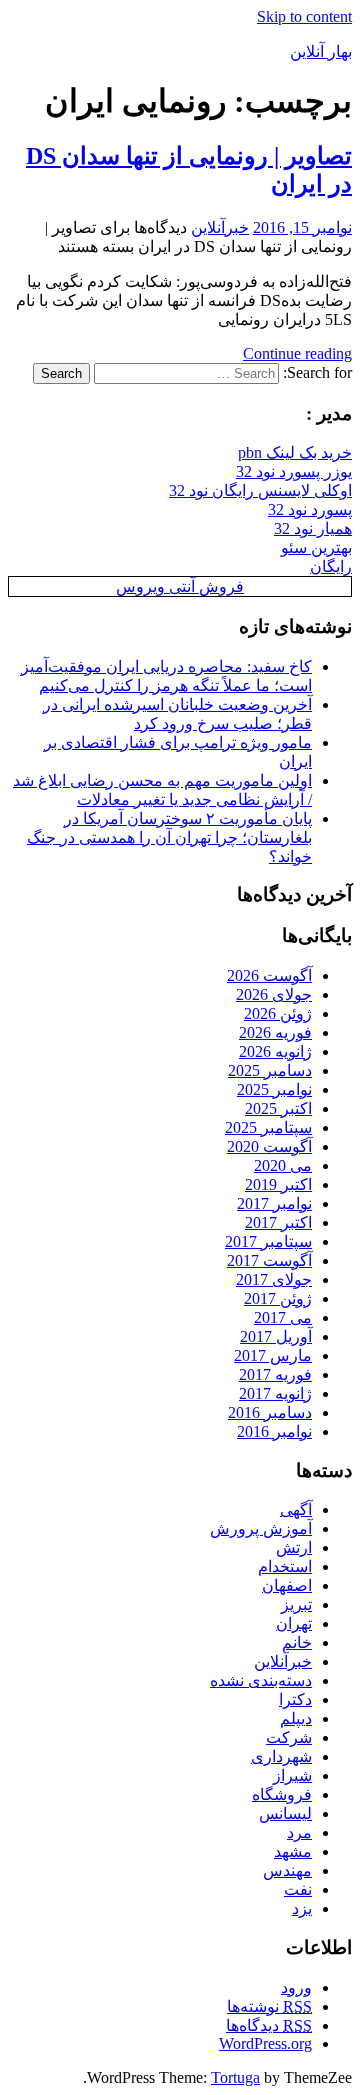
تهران (294, 1623)
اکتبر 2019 (278, 1184)
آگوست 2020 (269, 1146)
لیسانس (285, 1813)
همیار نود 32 (313, 528)
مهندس (287, 1870)
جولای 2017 (274, 1279)
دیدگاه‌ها (269, 2025)
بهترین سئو (316, 547)
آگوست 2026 (269, 975)
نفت (298, 1889)
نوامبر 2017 (274, 1203)
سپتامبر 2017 (268, 1241)
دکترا (295, 1699)
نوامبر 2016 (274, 1431)
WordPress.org (265, 2043)
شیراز (292, 1775)
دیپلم (296, 1718)
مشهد (293, 1851)
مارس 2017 (273, 1355)
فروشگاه (282, 1794)
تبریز (296, 1604)
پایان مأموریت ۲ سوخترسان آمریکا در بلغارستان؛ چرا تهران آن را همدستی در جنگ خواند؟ (169, 837)
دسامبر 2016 (270, 1412)
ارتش (294, 1547)
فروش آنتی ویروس (180, 586)
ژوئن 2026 (278, 1013)
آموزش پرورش (261, 1528)
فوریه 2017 (275, 1374)
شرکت (289, 1737)
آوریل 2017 (276, 1336)
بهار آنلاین (321, 51)
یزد (302, 1908)
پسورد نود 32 (310, 509)
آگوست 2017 (269, 1260)
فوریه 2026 (275, 1032)
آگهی (296, 1509)
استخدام (285, 1566)
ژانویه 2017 (275, 1393)
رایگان (331, 566)
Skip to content (304, 16)
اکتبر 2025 (278, 1108)
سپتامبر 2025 (268, 1127)
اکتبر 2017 (278, 1222)
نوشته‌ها (269, 2006)
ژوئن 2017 (278, 1298)
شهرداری (281, 1756)
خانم (297, 1642)
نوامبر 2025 (274, 1089)
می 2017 (283, 1317)
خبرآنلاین (220, 227)
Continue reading (297, 353)
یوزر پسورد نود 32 (294, 471)
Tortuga (235, 2077)
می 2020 (283, 1165)
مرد (299, 1832)
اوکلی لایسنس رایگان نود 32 (260, 490)
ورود (296, 1987)
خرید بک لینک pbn (295, 452)
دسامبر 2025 (270, 1070)
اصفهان (287, 1585)
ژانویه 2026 (275, 1051)
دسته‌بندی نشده (261, 1680)
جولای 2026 (274, 994)
